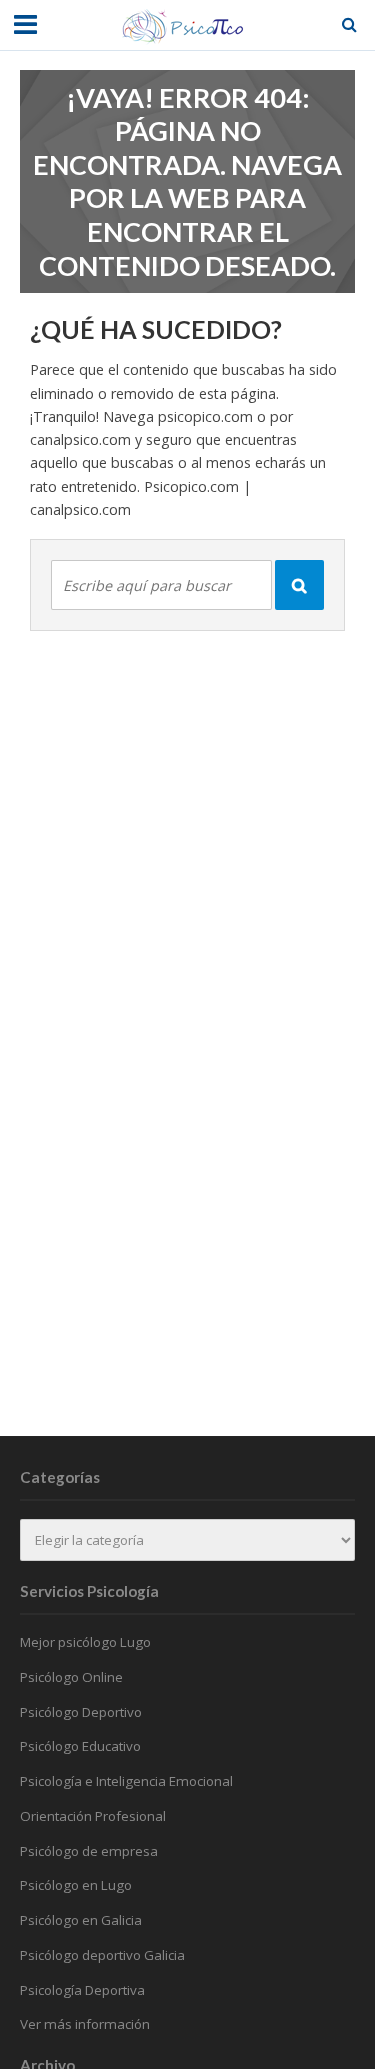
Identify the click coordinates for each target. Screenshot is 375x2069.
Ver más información (85, 2024)
